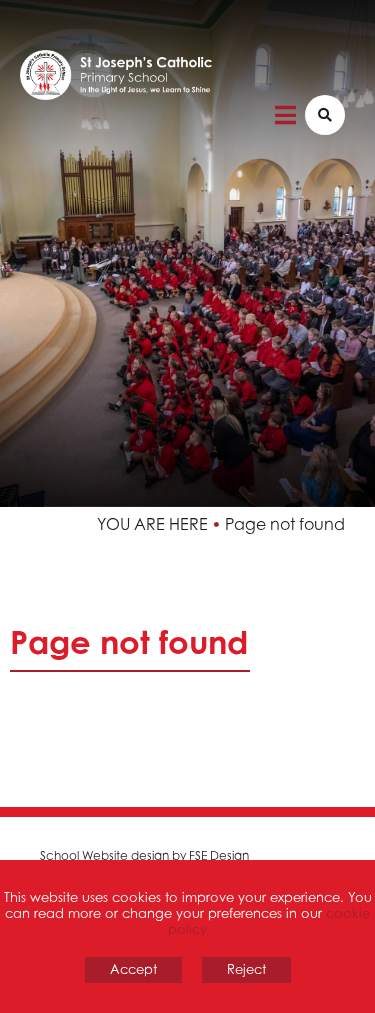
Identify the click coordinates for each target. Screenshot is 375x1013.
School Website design (104, 855)
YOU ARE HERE (152, 524)
